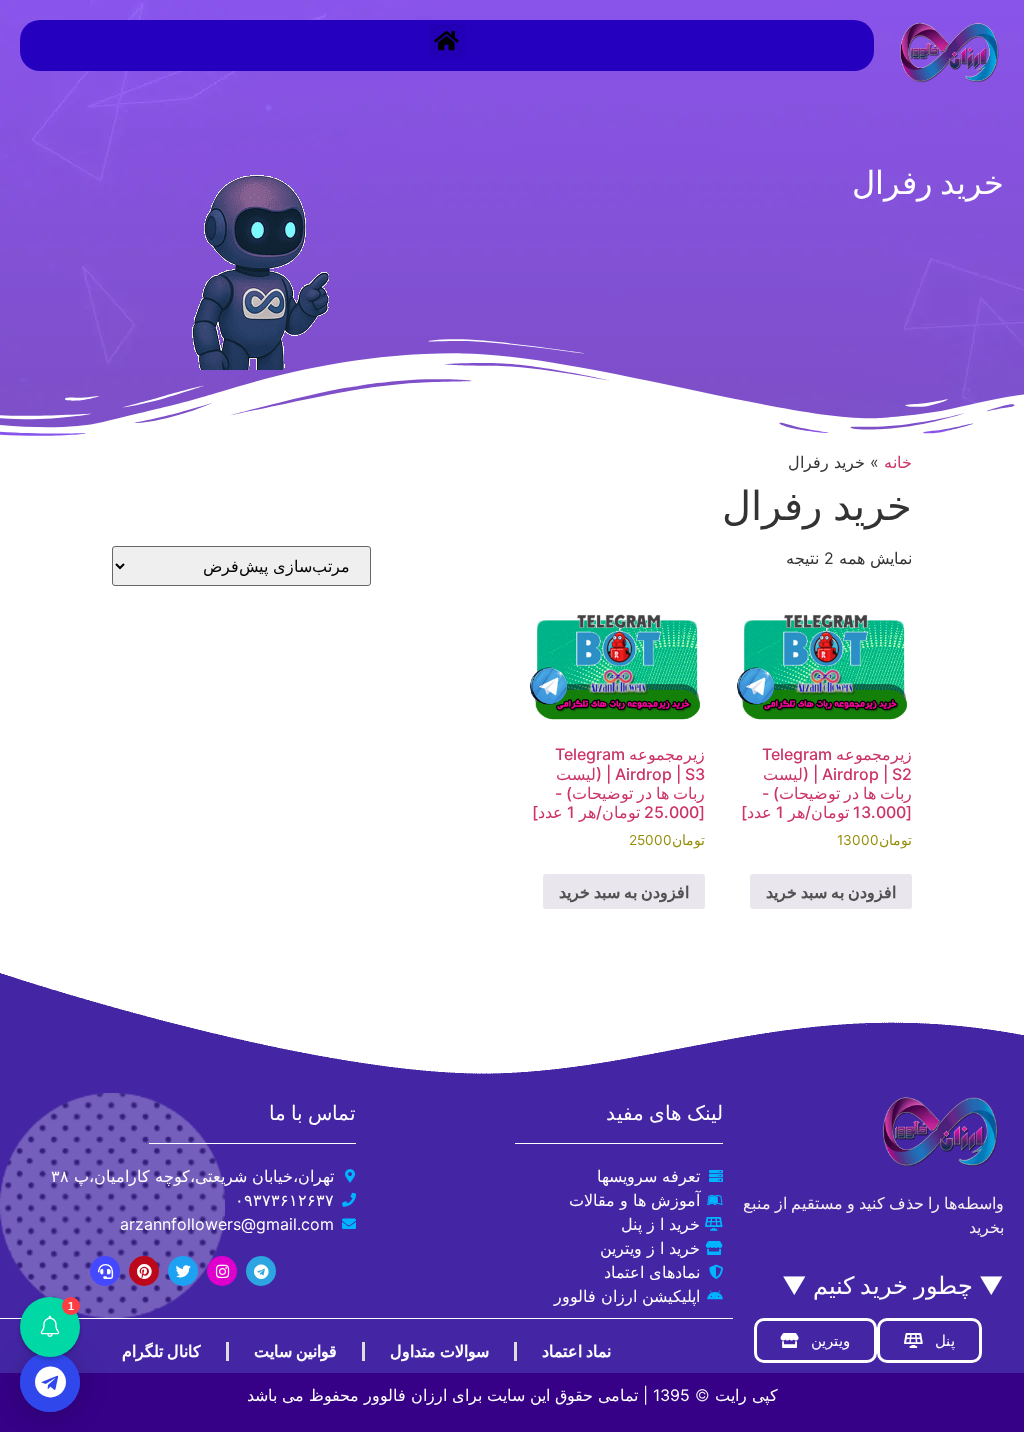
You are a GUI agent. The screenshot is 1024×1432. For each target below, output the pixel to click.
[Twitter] (183, 1271)
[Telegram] (261, 1271)
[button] (447, 40)
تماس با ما (312, 1113)
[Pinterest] (144, 1271)
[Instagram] (222, 1271)
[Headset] (105, 1271)
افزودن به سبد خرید (831, 892)
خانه (898, 462)
